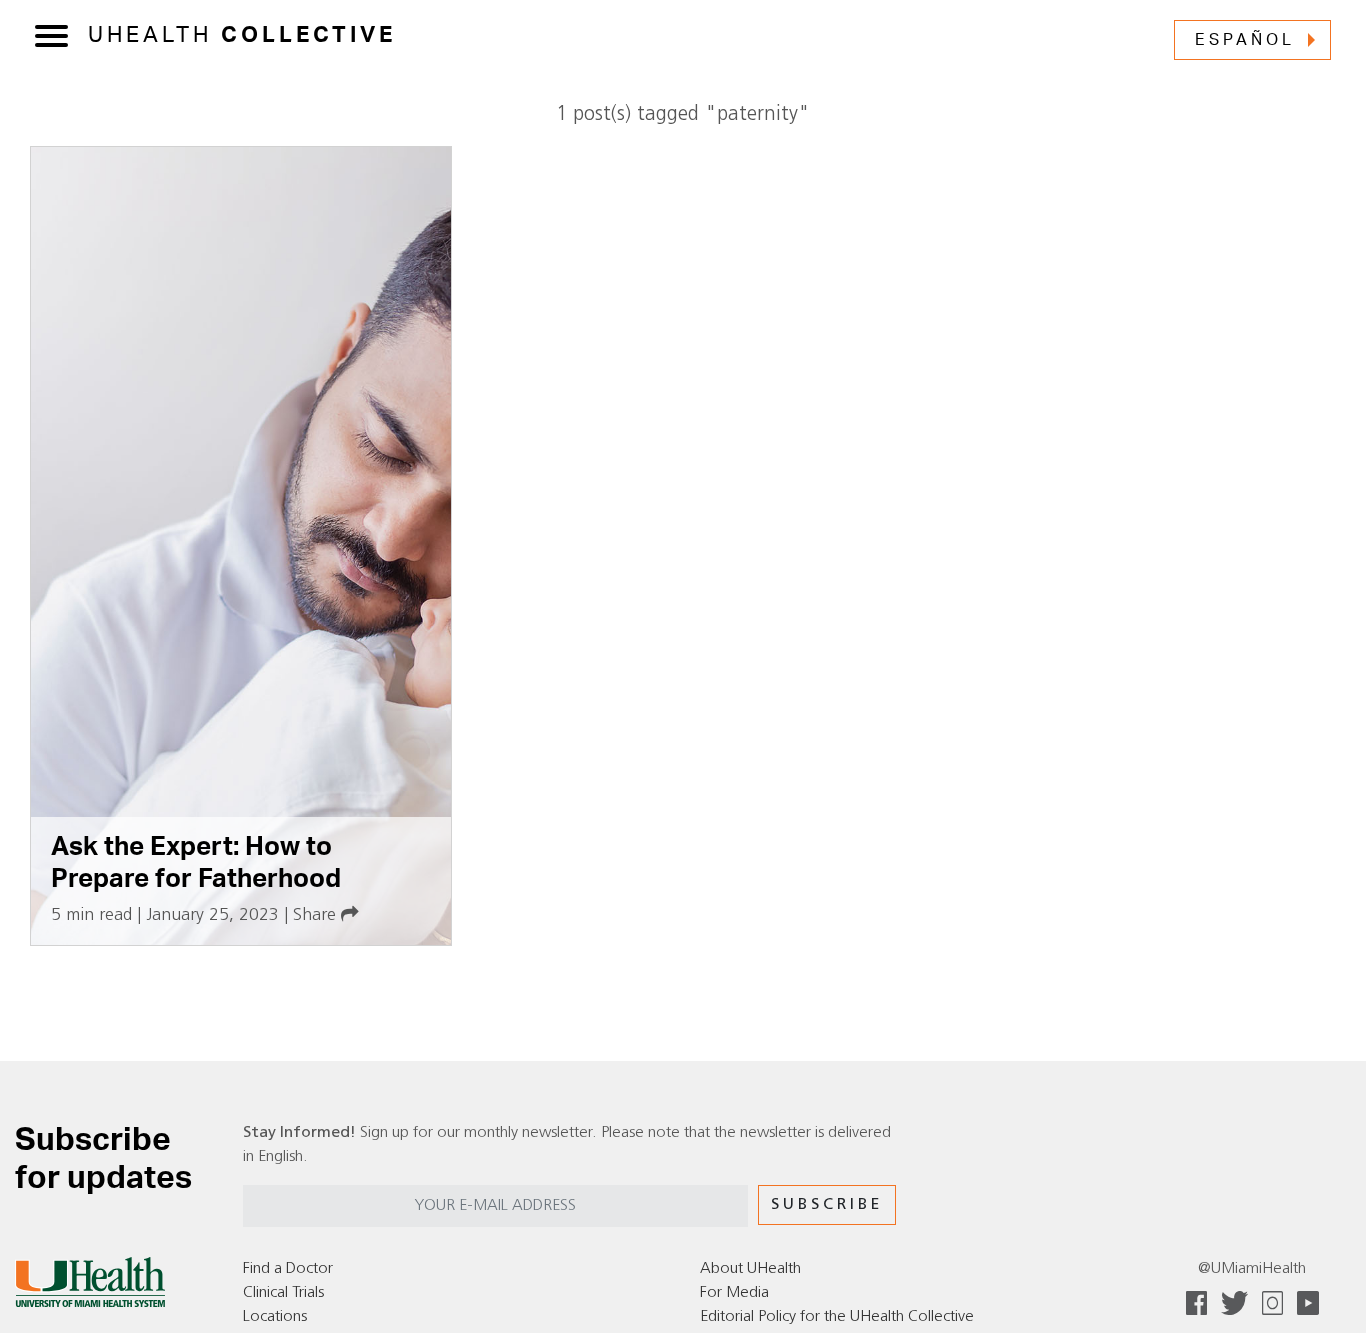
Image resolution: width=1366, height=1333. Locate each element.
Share (317, 915)
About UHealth (750, 1269)
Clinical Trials (283, 1293)
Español (1245, 40)
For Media (734, 1293)
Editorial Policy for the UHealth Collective (837, 1317)
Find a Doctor (288, 1269)
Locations (275, 1317)
